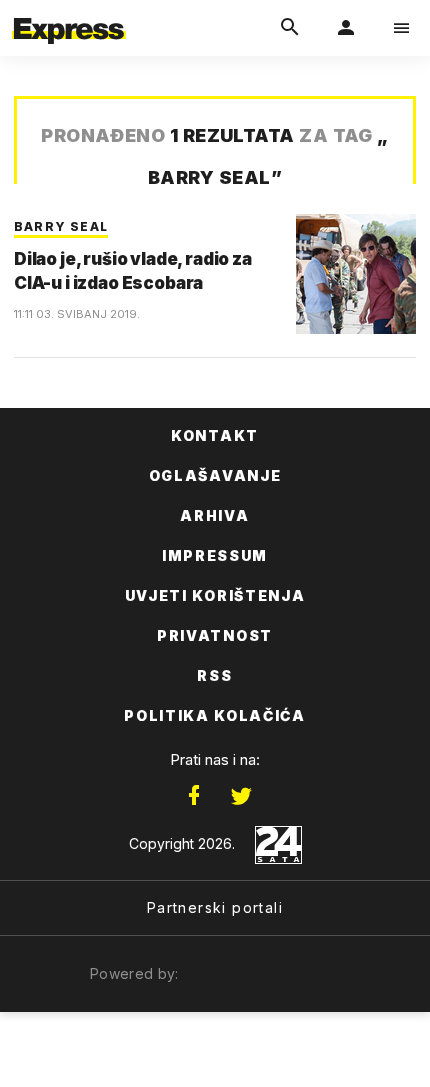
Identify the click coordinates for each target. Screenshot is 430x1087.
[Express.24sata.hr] (69, 13)
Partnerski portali (215, 907)
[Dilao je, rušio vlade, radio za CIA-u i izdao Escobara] (356, 274)
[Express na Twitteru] (241, 796)
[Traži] (290, 28)
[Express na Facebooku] (194, 796)
